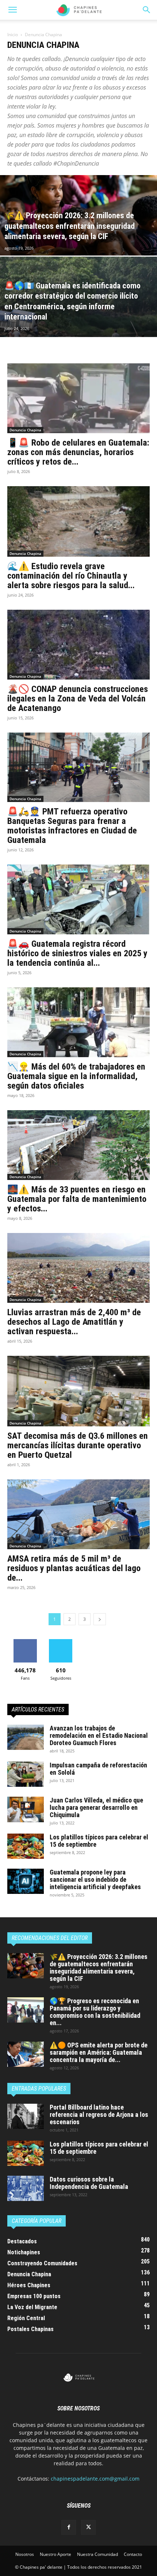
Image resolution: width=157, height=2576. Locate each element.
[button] (147, 10)
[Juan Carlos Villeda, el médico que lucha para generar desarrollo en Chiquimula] (26, 1809)
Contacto (133, 2554)
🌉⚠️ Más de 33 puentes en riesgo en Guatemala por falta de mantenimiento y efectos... (77, 1199)
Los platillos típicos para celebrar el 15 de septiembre (99, 1841)
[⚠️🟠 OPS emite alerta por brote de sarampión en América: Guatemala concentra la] (26, 2054)
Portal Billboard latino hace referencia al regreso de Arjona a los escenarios (99, 2114)
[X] (88, 2527)
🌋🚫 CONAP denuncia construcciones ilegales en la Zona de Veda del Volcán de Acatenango (78, 699)
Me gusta (25, 1642)
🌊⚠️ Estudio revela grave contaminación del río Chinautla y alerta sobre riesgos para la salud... (71, 576)
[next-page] (100, 1619)
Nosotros (25, 2554)
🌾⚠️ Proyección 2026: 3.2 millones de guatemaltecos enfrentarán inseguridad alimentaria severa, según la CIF (99, 1968)
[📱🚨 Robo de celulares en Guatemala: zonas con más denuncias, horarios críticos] (78, 398)
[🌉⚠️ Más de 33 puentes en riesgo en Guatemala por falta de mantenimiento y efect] (78, 1145)
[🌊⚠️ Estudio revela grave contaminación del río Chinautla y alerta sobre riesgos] (78, 521)
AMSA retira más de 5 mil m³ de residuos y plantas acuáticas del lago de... (74, 1568)
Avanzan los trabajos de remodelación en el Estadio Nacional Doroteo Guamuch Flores (99, 1735)
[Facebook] (69, 2527)
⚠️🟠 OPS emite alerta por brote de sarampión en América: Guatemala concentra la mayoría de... (99, 2052)
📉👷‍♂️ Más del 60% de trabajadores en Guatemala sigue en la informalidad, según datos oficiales (76, 1076)
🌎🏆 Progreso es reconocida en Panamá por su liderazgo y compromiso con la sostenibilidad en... (95, 2012)
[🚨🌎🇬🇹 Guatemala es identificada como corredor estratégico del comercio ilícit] (78, 325)
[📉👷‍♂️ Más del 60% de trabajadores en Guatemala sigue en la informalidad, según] (78, 1022)
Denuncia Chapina (25, 430)
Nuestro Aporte (55, 2554)
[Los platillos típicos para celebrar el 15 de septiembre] (26, 1846)
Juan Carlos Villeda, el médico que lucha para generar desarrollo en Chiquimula (96, 1807)
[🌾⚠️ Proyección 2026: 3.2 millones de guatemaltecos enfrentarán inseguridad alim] (78, 243)
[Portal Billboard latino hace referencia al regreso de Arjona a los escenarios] (26, 2116)
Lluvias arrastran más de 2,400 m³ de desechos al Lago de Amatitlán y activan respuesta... (74, 1322)
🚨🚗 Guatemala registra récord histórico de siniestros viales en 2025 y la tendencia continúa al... (77, 953)
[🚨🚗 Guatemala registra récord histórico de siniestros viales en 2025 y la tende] (78, 899)
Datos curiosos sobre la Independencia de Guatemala (89, 2183)
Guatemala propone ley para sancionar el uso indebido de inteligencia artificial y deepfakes (95, 1879)
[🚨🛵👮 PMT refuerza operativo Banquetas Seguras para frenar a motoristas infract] (78, 767)
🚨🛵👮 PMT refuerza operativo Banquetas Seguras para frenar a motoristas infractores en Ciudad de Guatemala (72, 826)
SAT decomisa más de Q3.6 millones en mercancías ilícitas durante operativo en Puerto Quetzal (78, 1445)
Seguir (61, 1642)
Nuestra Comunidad (97, 2554)
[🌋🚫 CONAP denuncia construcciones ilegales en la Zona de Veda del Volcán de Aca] (78, 645)
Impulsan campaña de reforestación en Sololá (98, 1769)
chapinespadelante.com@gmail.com (95, 2479)
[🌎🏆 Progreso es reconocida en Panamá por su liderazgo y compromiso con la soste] (26, 2010)
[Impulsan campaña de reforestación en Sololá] (26, 1774)
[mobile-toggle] (12, 10)
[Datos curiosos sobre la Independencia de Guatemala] (26, 2188)
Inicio (13, 35)
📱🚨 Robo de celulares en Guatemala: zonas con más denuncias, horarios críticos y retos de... (78, 452)
